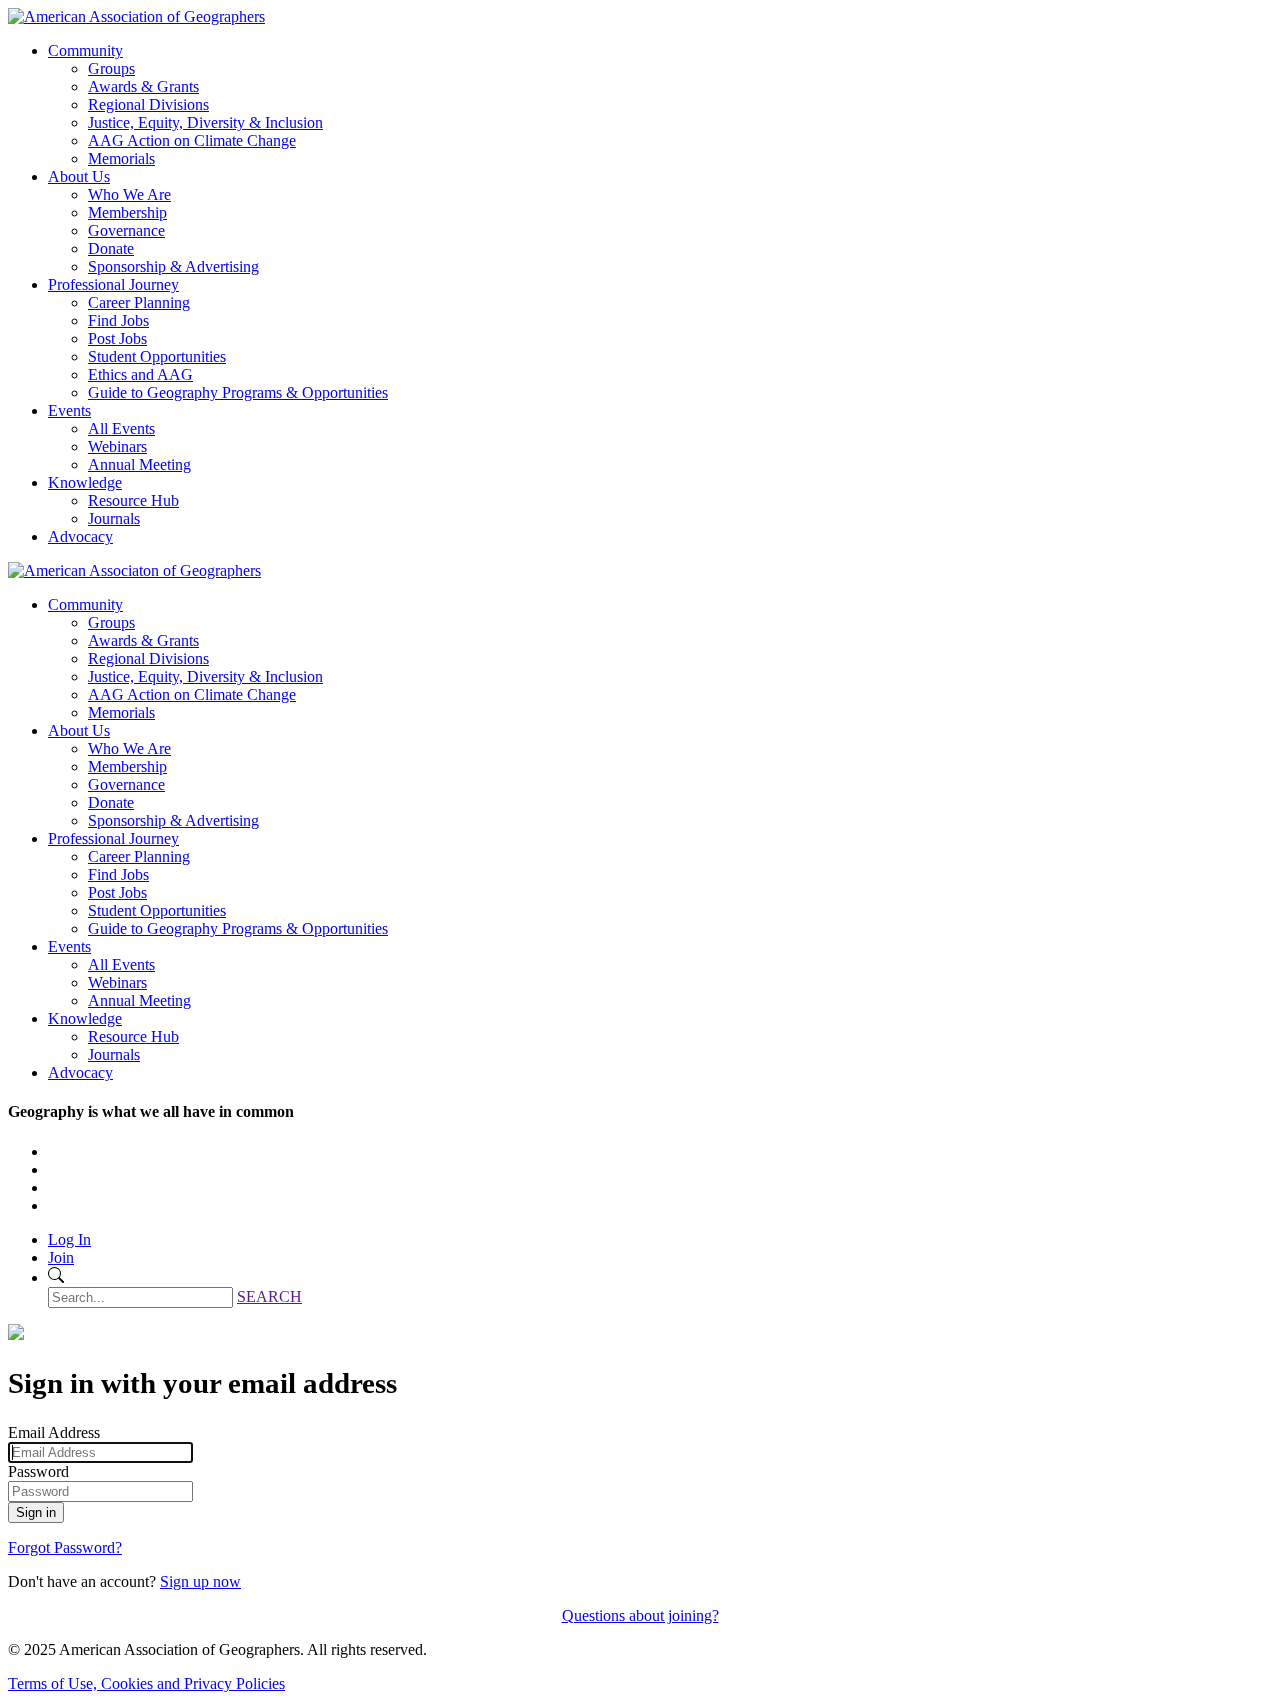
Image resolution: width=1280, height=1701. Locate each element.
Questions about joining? (640, 1615)
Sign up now (200, 1581)
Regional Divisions (148, 104)
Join (61, 1257)
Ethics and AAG (140, 374)
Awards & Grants (143, 86)
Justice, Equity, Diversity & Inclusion (205, 122)
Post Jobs (117, 338)
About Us (79, 176)
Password (38, 1471)
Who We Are (129, 194)
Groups (111, 68)
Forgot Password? (65, 1547)
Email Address (54, 1432)
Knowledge (85, 482)
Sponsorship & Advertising (173, 266)
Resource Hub (133, 500)
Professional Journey (113, 284)
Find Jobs (118, 320)
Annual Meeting (139, 464)
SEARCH (269, 1296)
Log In (69, 1239)
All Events (121, 428)
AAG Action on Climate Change (192, 140)
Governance (126, 230)
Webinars (117, 446)
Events (69, 410)
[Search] (56, 1277)
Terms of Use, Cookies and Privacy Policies (146, 1683)
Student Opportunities (157, 356)
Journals (114, 518)
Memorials (121, 158)
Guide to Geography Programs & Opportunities (238, 392)
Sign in (36, 1512)
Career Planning (139, 302)
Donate (111, 248)
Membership (127, 212)
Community (85, 50)
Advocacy (80, 536)
